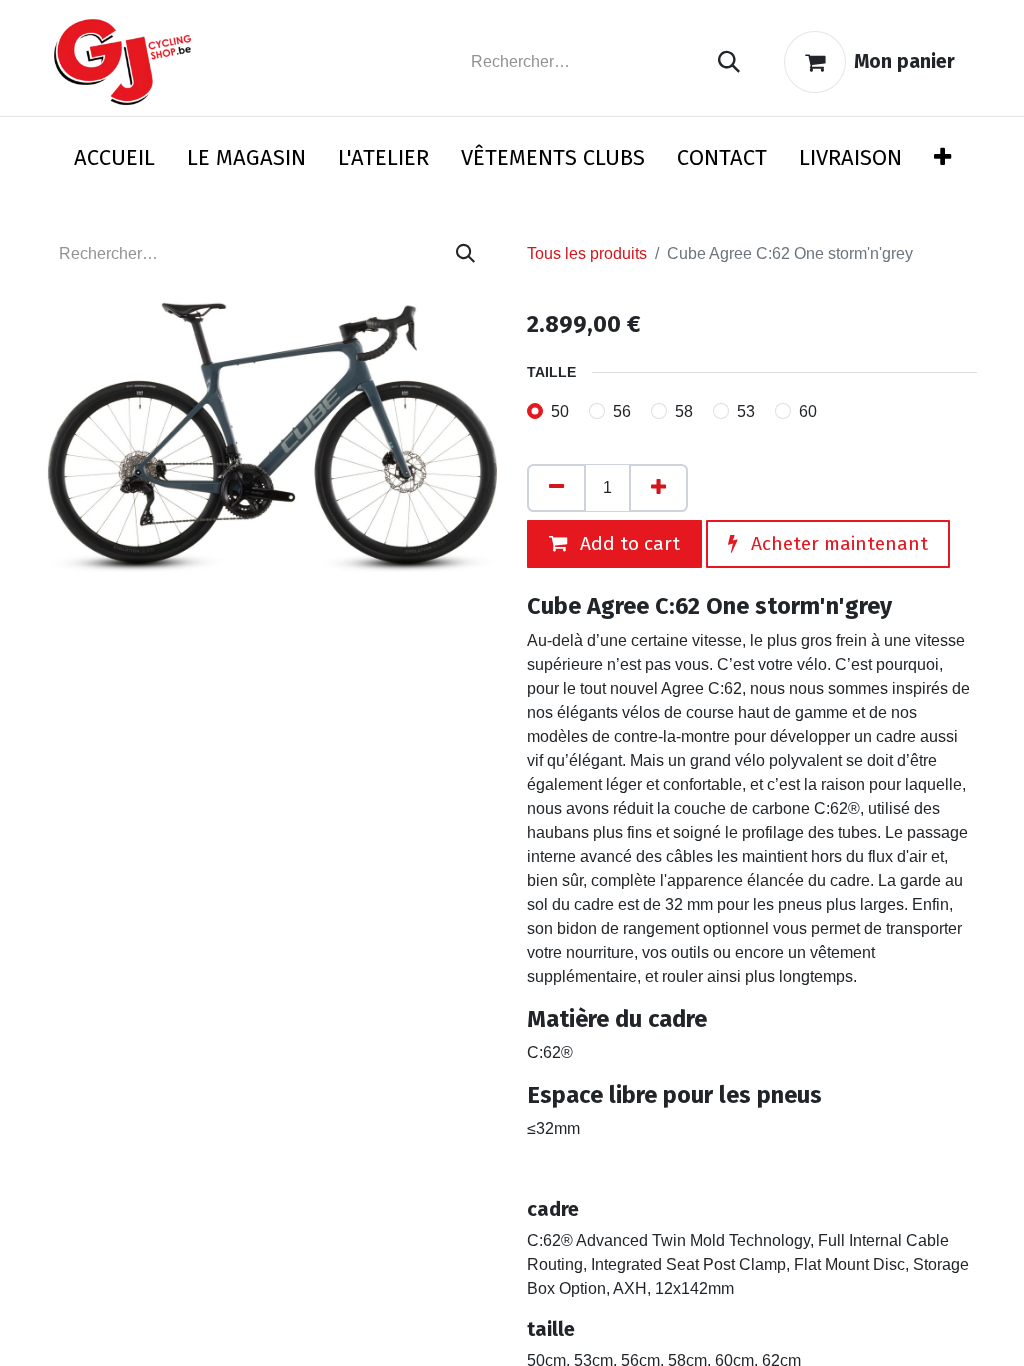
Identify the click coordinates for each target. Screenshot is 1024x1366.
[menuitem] (114, 161)
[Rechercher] (729, 62)
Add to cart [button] (627, 543)
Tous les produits (587, 253)
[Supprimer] (556, 488)
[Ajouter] (658, 488)
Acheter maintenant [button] (837, 543)
